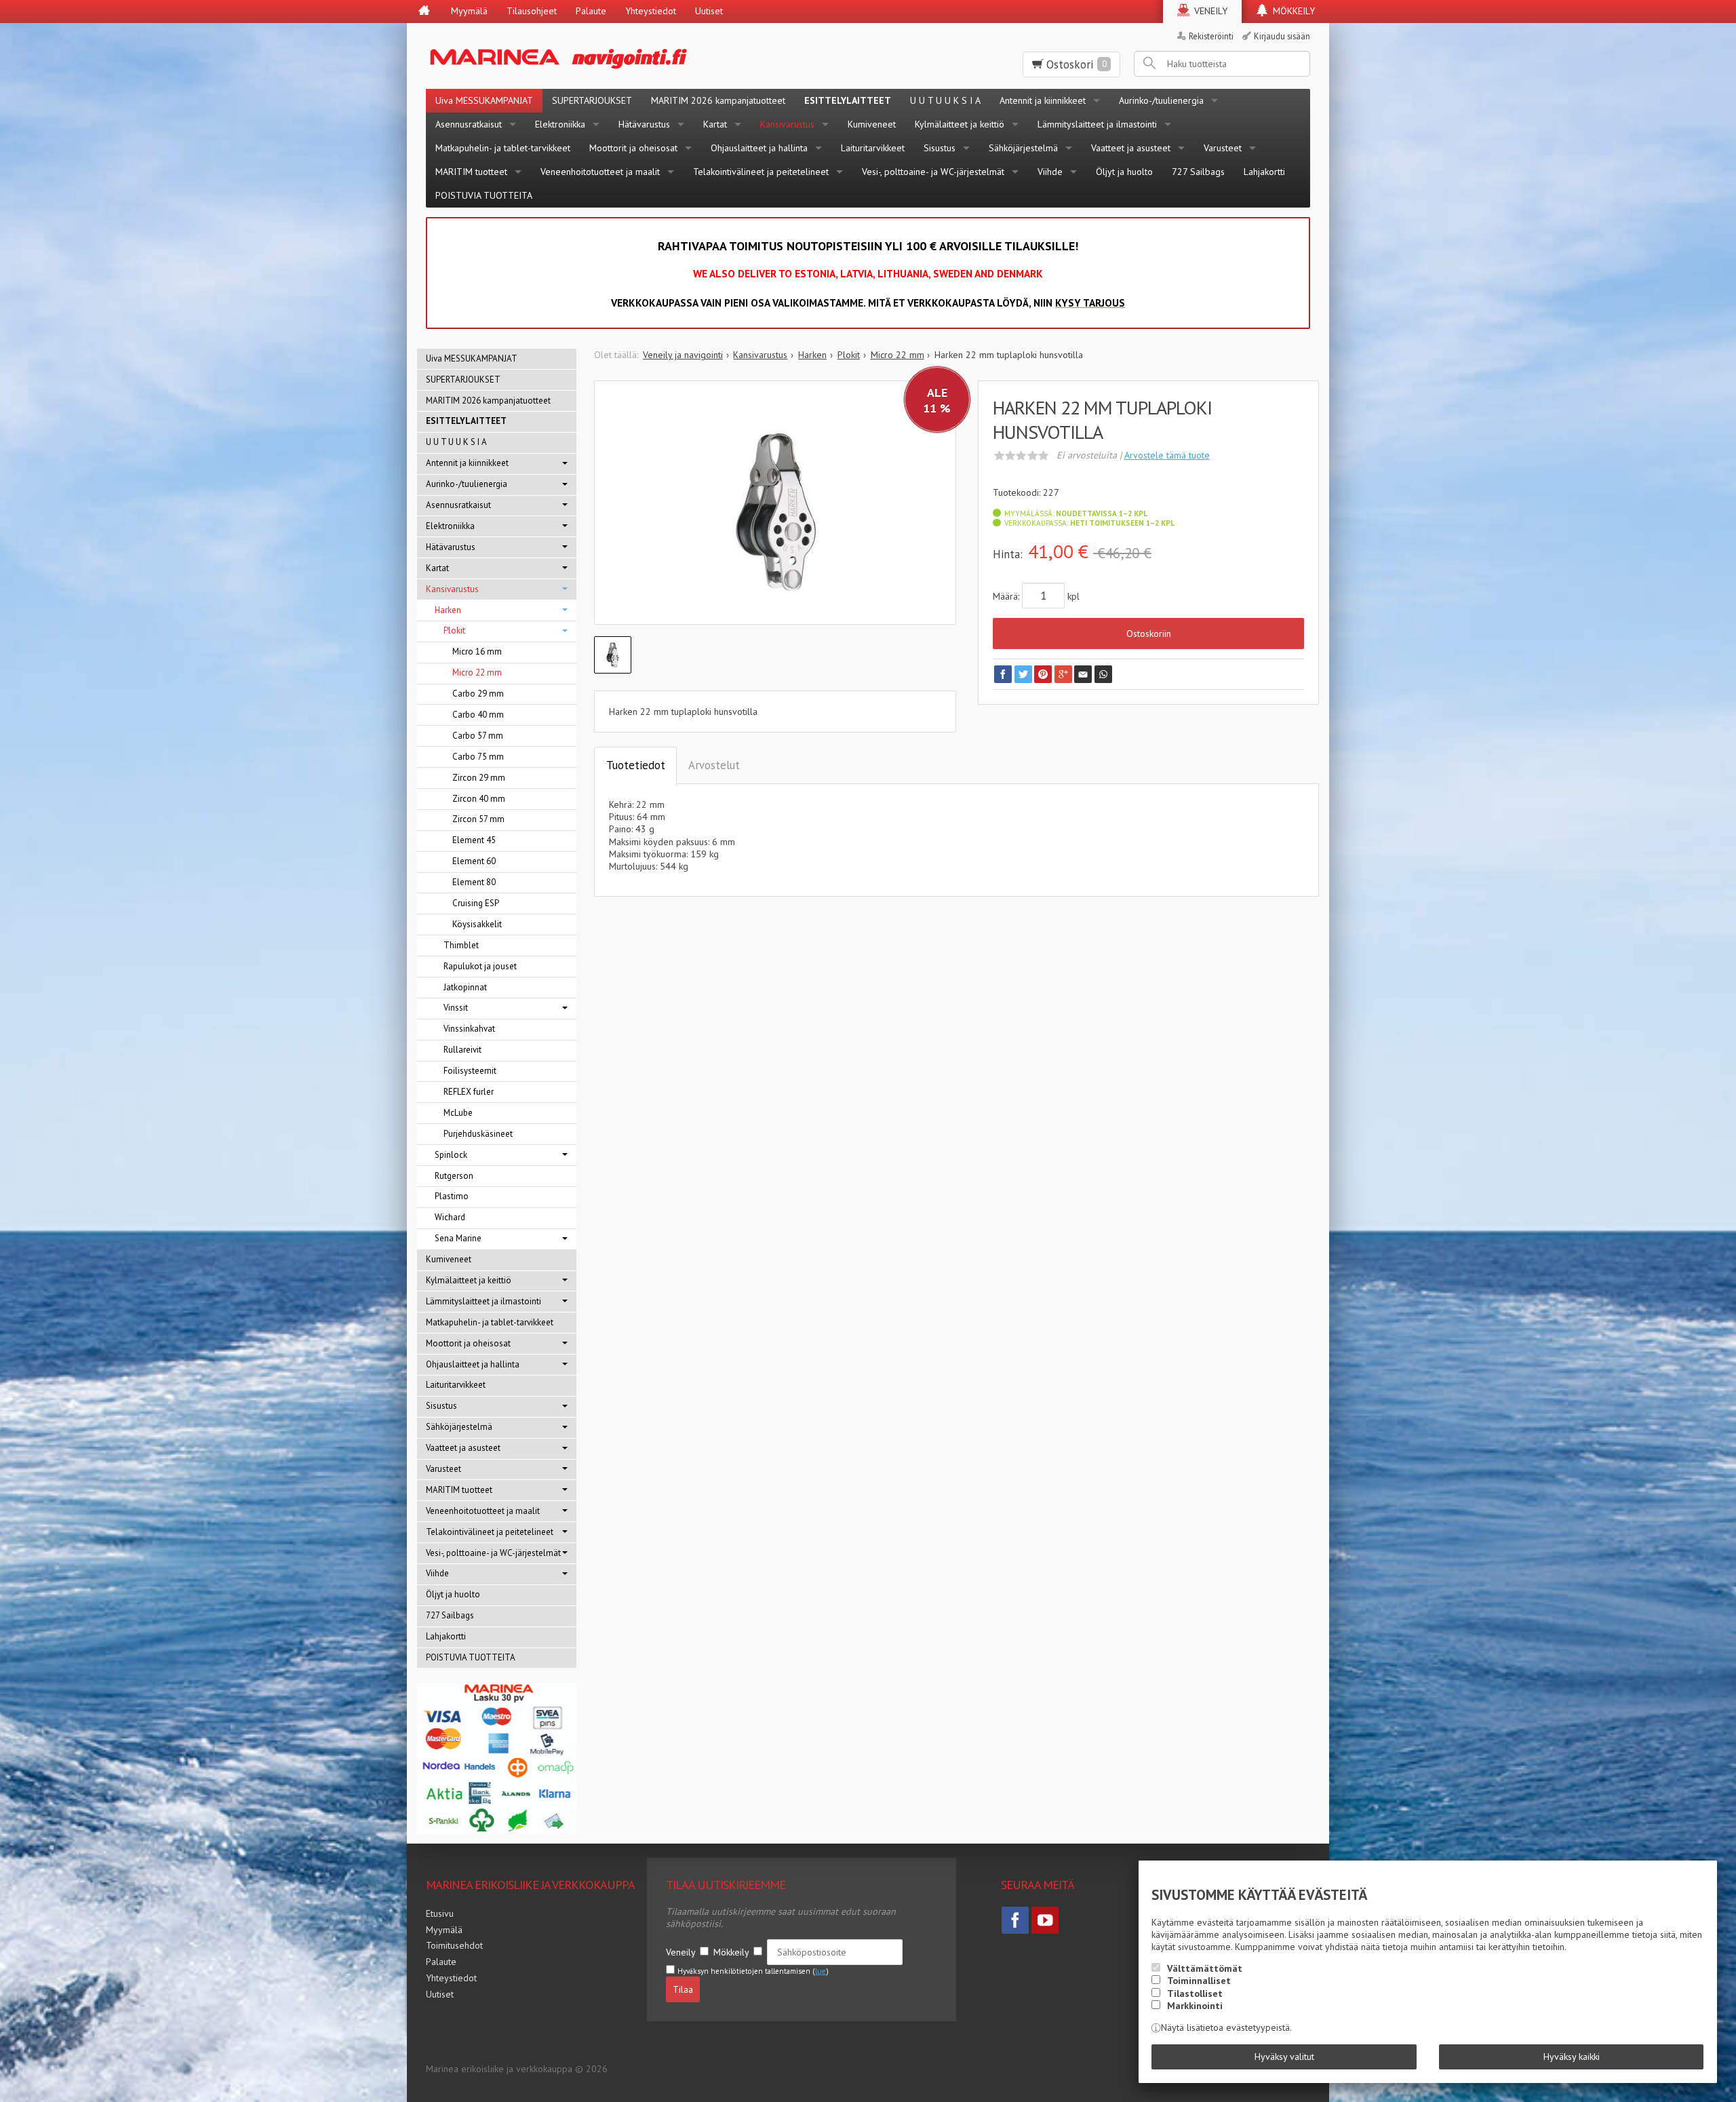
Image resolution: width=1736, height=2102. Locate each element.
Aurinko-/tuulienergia (1161, 100)
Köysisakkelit (477, 924)
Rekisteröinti (1211, 36)
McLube (458, 1113)
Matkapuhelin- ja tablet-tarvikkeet (503, 148)
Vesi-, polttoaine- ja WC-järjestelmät (933, 172)
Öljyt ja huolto (1124, 172)
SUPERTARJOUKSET (592, 100)
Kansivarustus (787, 124)
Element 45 (474, 840)
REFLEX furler (469, 1092)
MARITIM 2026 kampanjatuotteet (718, 100)
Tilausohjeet (532, 11)
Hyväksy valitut (1284, 2057)
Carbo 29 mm (478, 694)
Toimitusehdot (454, 1945)
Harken (448, 610)
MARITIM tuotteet (471, 172)
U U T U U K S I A (945, 100)
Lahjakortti (1264, 172)
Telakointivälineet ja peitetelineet (761, 172)
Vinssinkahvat (469, 1029)
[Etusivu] (424, 12)
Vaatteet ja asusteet (1131, 148)
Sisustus (940, 148)
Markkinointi (1195, 2006)
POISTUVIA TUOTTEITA (484, 195)
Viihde (1050, 172)
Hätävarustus (644, 124)
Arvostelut (714, 765)
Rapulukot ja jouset (480, 966)
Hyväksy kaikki (1572, 2057)
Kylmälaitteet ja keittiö (960, 124)
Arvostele (1167, 455)
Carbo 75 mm (478, 757)
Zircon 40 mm (479, 799)
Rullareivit (462, 1050)
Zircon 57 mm (478, 819)
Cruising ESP (476, 903)
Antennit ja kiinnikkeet (1043, 100)
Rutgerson (454, 1176)
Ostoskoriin (1149, 634)
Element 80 (474, 882)
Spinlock (451, 1155)
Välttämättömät (1205, 1968)
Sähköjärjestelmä (1023, 148)
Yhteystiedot (651, 11)
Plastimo (452, 1196)
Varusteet (1223, 148)
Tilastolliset (1195, 1993)
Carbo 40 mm (478, 715)
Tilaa (683, 1989)
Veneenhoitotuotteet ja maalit (600, 172)
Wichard (450, 1217)
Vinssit (456, 1008)
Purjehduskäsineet (478, 1134)
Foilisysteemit (470, 1071)
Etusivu (440, 1913)
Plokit (454, 630)
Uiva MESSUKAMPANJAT (484, 100)
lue (821, 1971)
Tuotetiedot (636, 765)
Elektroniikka (560, 124)
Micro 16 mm (477, 651)
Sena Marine (458, 1238)
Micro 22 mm (477, 673)
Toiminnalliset (1199, 1981)
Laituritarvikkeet (873, 148)
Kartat (715, 124)
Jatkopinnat (465, 987)
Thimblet (461, 945)
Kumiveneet (872, 124)
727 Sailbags (1198, 172)
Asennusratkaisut (469, 124)
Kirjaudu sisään (1282, 36)
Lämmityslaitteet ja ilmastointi (1097, 124)
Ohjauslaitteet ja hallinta (759, 148)
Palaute (591, 11)
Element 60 (474, 861)
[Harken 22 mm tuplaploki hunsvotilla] (775, 513)
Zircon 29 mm (479, 778)
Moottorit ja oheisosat (633, 148)
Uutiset (709, 11)
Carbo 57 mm (478, 736)
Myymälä (469, 11)
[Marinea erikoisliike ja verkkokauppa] (625, 56)
